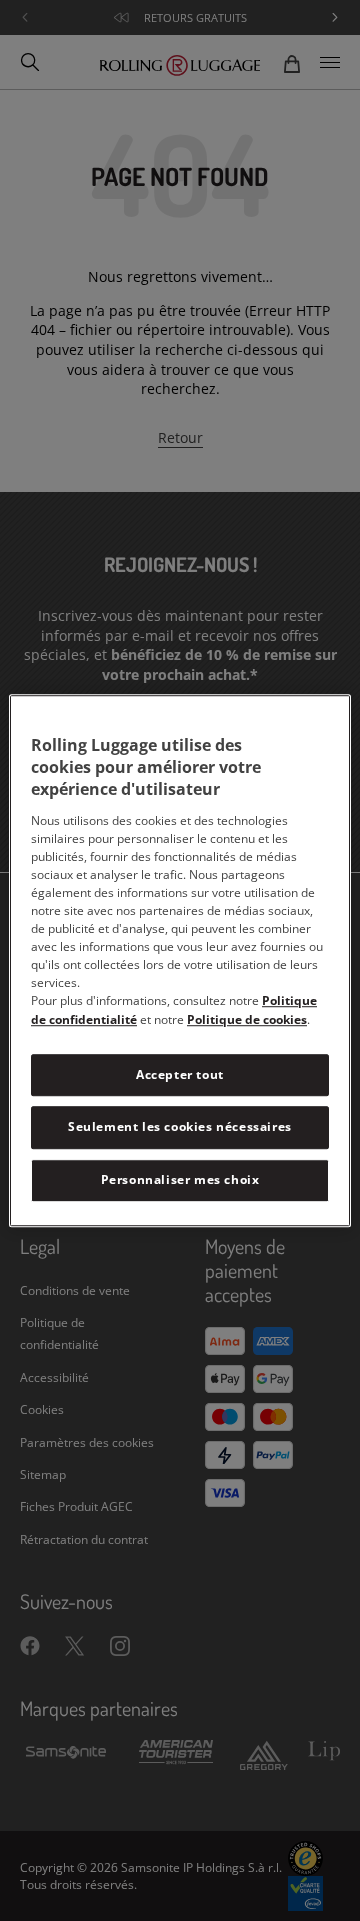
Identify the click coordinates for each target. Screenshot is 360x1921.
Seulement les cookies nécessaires (180, 1127)
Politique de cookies (247, 1019)
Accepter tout (180, 1074)
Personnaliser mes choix (180, 1179)
